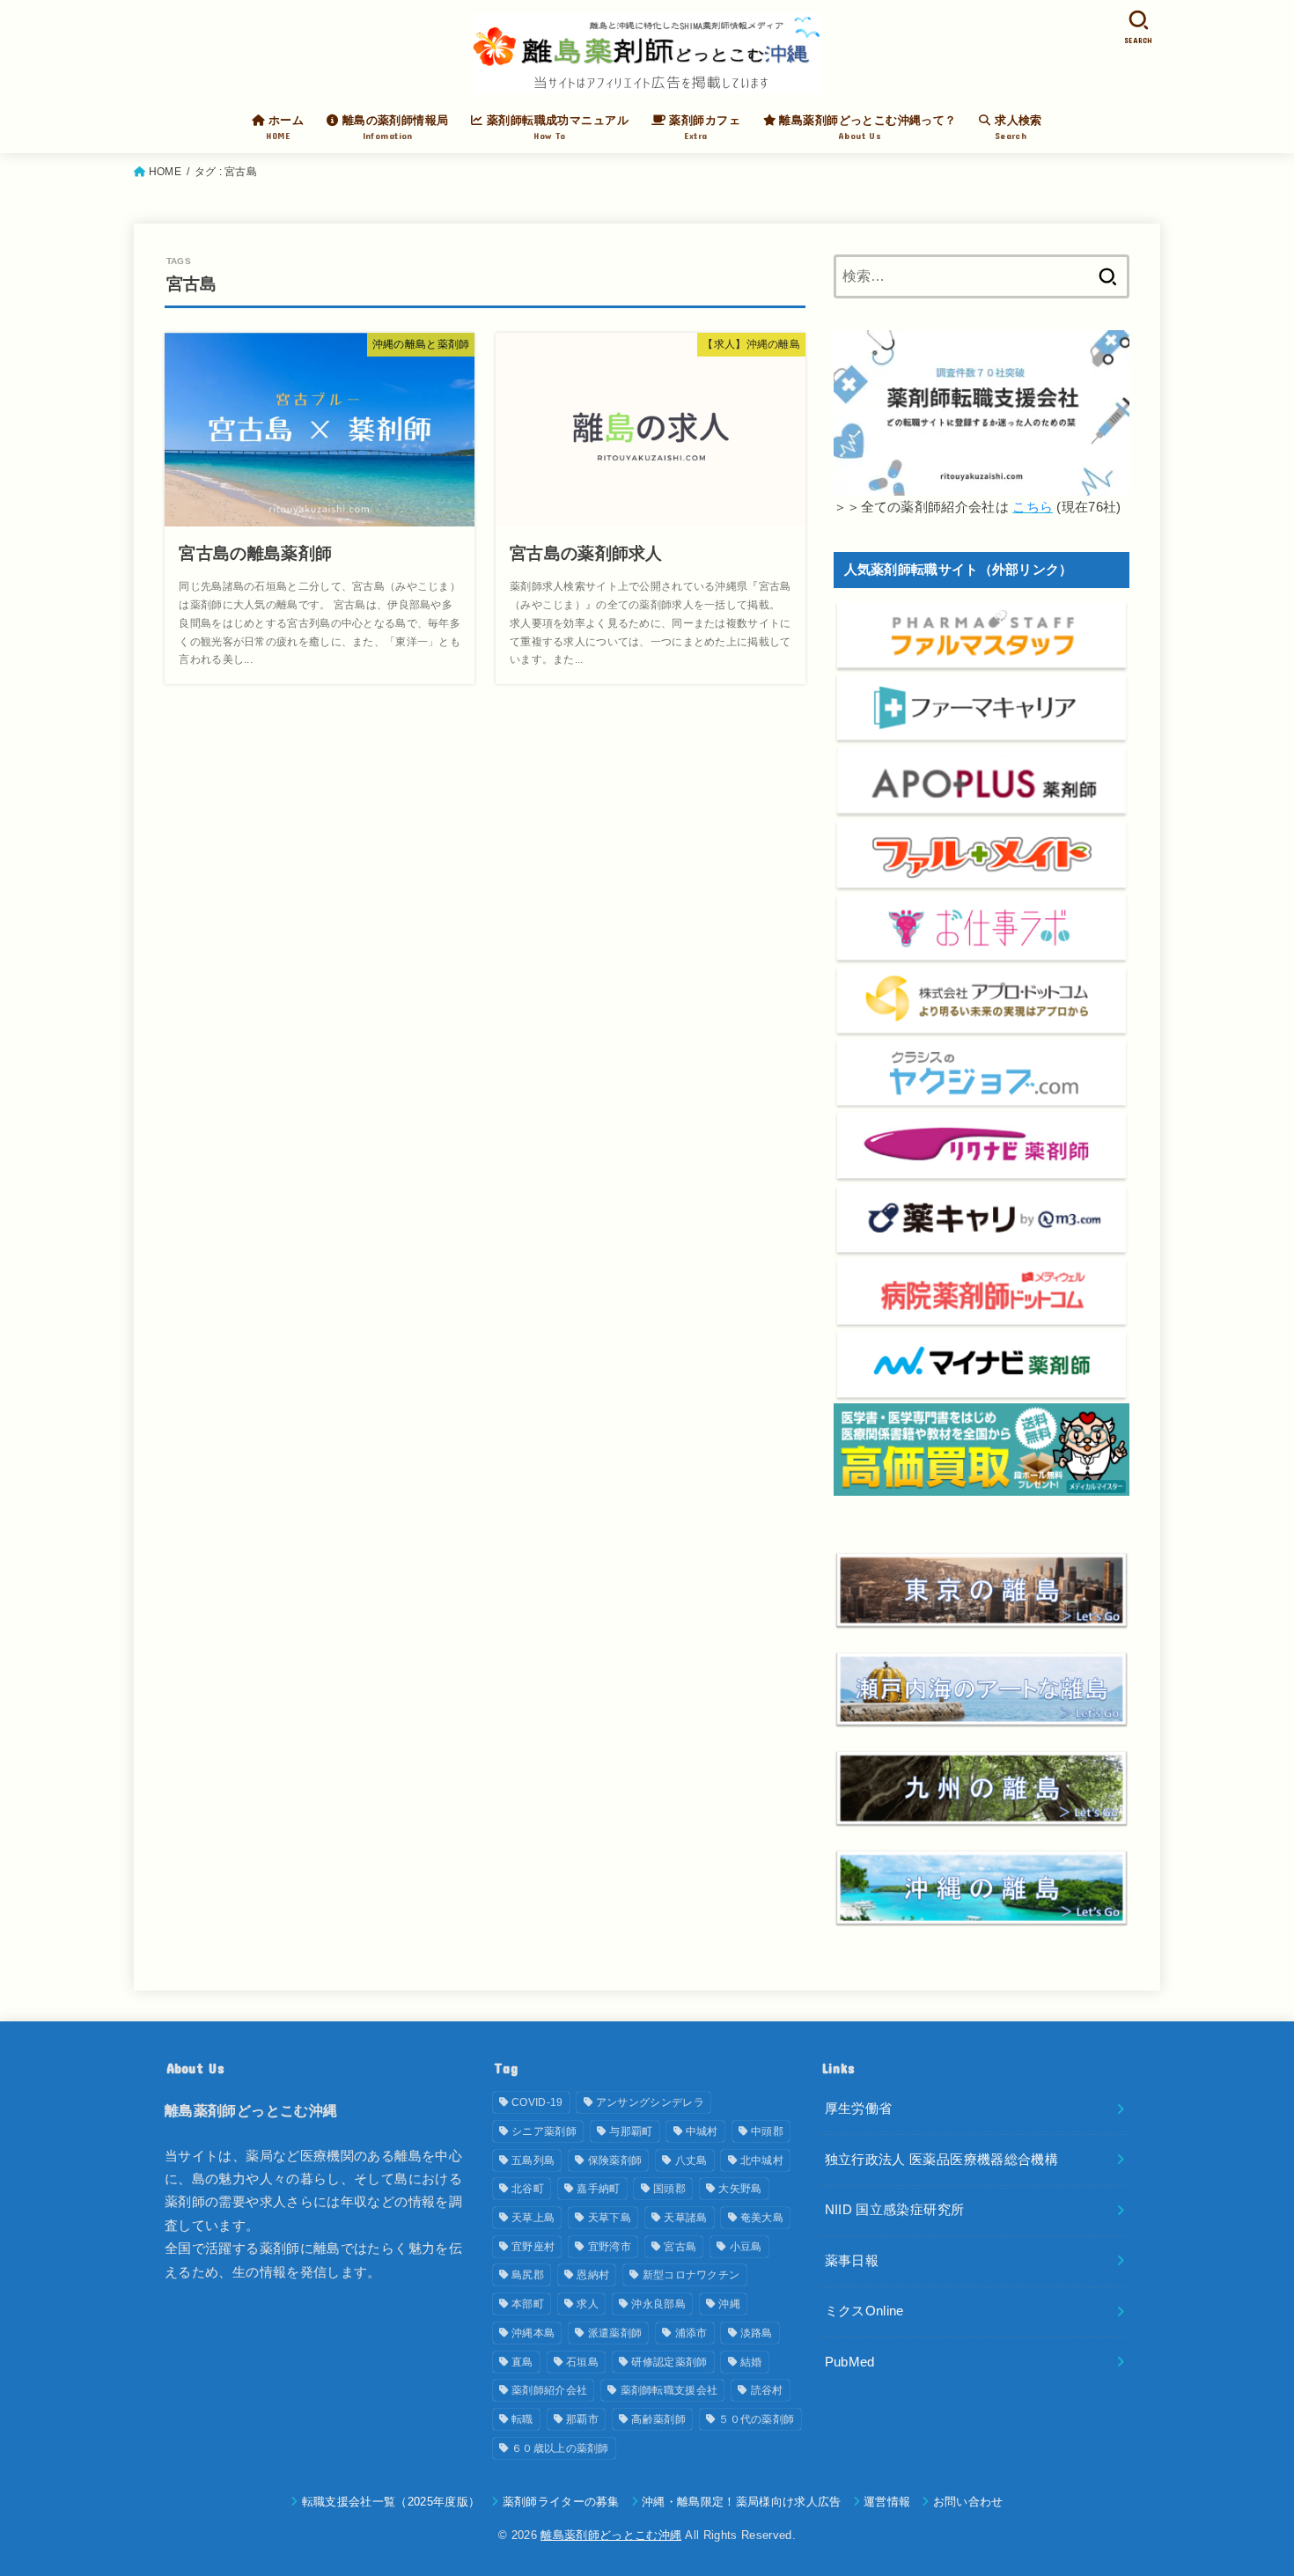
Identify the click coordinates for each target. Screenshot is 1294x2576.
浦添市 (691, 2333)
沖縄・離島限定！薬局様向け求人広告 (742, 2502)
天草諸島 (685, 2218)
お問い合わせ (968, 2502)
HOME (165, 172)
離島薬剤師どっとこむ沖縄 (611, 2535)
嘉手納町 (598, 2189)
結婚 (751, 2362)
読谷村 (767, 2390)
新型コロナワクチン (691, 2275)
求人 (588, 2304)
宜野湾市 (610, 2247)
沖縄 (729, 2304)
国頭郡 (669, 2189)
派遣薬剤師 (615, 2333)
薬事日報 (852, 2261)
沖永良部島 (658, 2304)
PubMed (850, 2362)
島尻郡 (528, 2275)
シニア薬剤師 (544, 2131)
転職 (522, 2419)
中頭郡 (767, 2131)
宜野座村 (533, 2247)
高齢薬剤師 (658, 2419)
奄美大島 (762, 2218)
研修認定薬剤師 (669, 2362)
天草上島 (533, 2218)
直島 (522, 2362)
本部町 (528, 2304)
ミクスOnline (864, 2311)
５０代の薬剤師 (756, 2419)
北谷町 (528, 2189)
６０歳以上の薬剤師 (560, 2448)
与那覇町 (631, 2131)
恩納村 (593, 2275)
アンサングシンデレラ (650, 2102)
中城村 (702, 2131)
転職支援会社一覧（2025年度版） (391, 2502)
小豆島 (746, 2247)
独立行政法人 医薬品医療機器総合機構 (942, 2160)
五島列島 (533, 2160)
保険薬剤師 (615, 2160)
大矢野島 (740, 2189)
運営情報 (887, 2502)
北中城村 (762, 2160)
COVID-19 (537, 2102)
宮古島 (680, 2247)
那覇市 (582, 2419)
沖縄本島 (533, 2333)
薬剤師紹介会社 (549, 2390)
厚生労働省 (859, 2109)
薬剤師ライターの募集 (561, 2502)
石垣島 (582, 2362)
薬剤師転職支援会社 (669, 2390)
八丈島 (691, 2160)
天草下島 (610, 2218)
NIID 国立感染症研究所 (895, 2210)
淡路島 (757, 2333)
